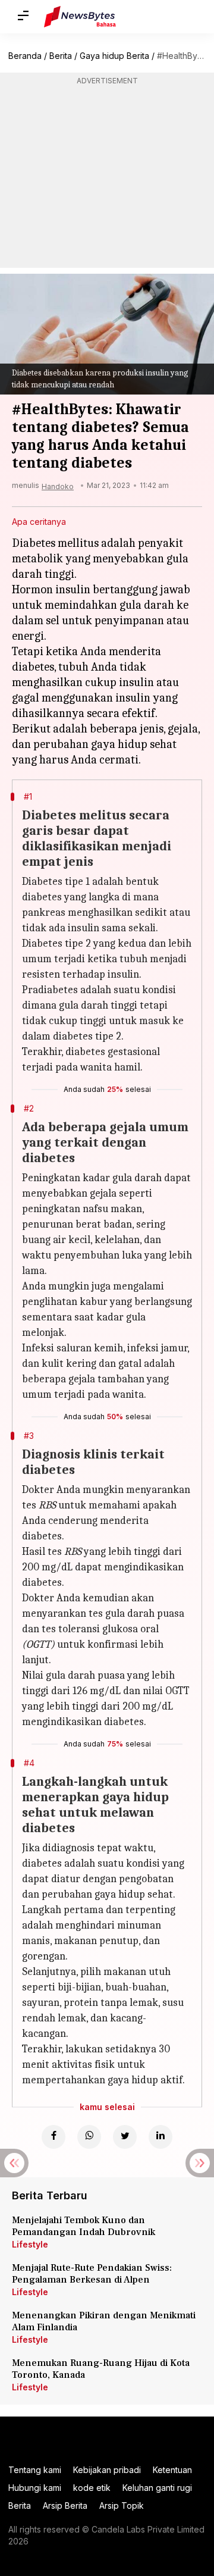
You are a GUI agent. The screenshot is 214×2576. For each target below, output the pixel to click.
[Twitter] (125, 2137)
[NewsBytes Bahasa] (80, 17)
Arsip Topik (122, 2505)
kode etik (92, 2488)
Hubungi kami (35, 2488)
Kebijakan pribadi (107, 2470)
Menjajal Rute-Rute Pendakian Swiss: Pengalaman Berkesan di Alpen (92, 2274)
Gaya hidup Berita (114, 56)
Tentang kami (35, 2470)
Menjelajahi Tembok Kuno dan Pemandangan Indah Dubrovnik (84, 2226)
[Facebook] (53, 2137)
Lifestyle (30, 2244)
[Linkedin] (160, 2137)
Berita (61, 56)
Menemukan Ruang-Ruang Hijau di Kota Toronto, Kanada (101, 2369)
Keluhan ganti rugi (157, 2488)
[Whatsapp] (89, 2137)
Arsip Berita (65, 2505)
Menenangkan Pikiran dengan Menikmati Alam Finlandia (104, 2321)
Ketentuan (172, 2470)
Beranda (25, 56)
